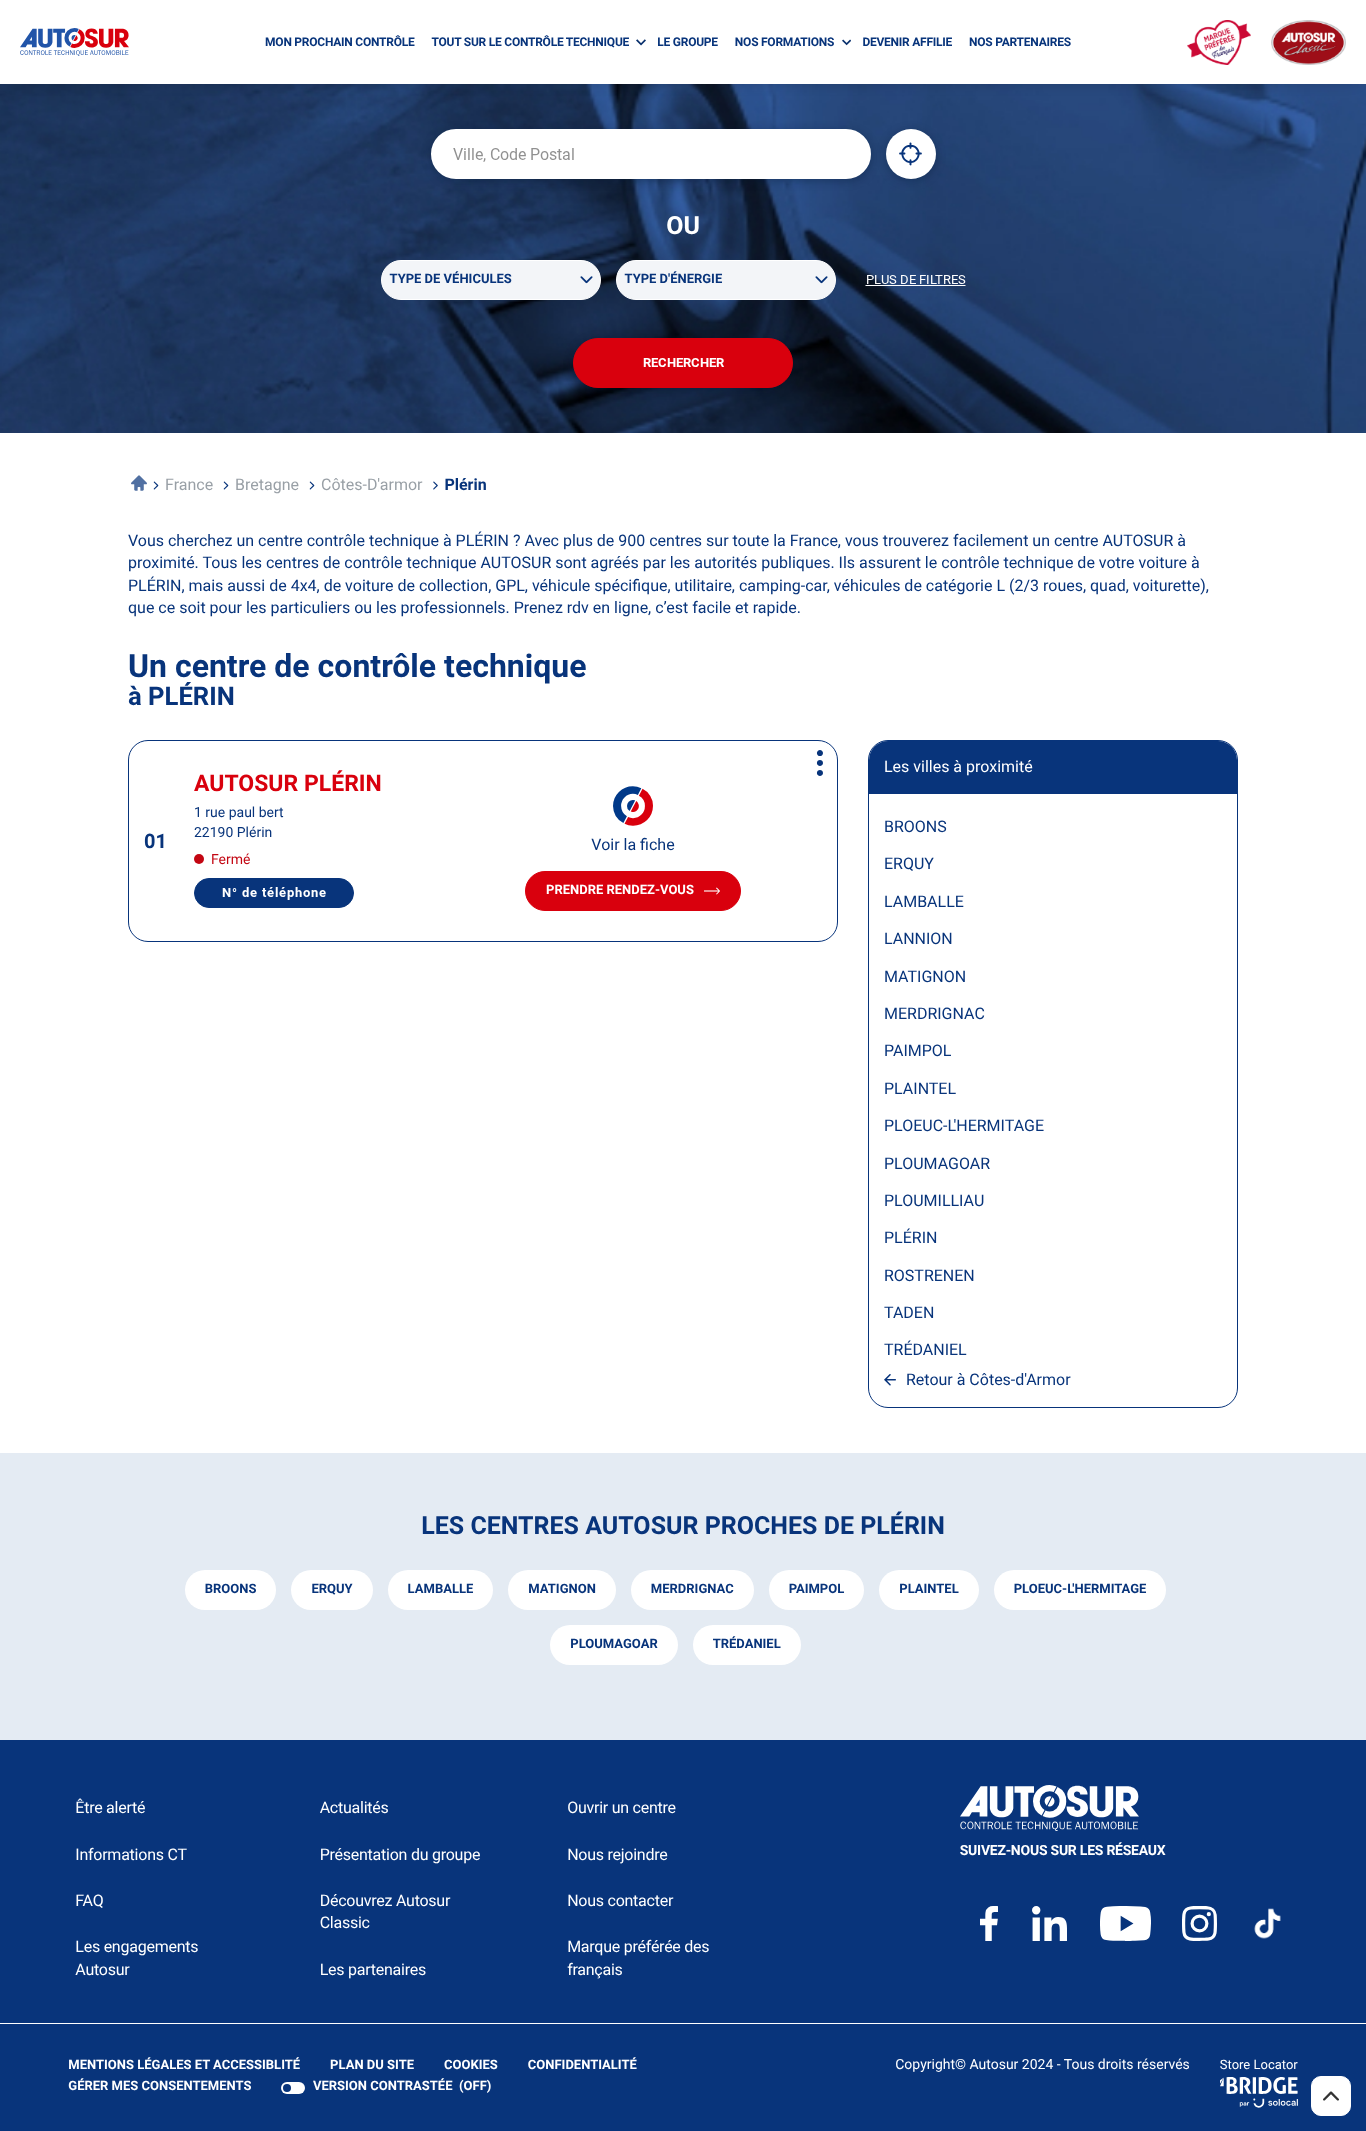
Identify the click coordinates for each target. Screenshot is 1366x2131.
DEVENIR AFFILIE (907, 42)
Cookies (471, 2066)
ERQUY (909, 863)
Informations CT (130, 1854)
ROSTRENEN (929, 1275)
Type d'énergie (674, 279)
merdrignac (692, 1589)
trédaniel (747, 1644)
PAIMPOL (917, 1050)
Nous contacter (620, 1900)
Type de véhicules (451, 279)
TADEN (909, 1312)
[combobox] (651, 154)
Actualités (354, 1807)
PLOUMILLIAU (934, 1200)
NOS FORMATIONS (784, 42)
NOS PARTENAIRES (1020, 42)
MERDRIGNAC (934, 1013)
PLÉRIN (910, 1237)
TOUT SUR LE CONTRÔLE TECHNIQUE (531, 42)
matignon (562, 1589)
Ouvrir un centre (621, 1807)
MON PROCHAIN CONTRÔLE (339, 42)
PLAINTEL (920, 1088)
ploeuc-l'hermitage (1080, 1589)
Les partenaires (373, 1969)
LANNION (918, 938)
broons (231, 1589)
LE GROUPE (687, 42)
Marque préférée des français (638, 1957)
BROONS (915, 826)
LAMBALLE (924, 901)
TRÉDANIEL (925, 1349)
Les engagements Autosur (136, 1957)
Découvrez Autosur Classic (385, 1911)
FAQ (89, 1900)
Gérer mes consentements (159, 2086)
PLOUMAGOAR (937, 1163)
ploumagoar (613, 1644)
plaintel (928, 1589)
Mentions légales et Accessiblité (184, 2066)
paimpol (817, 1589)
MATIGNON (925, 976)
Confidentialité (582, 2066)
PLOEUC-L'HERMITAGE (964, 1125)
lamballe (441, 1589)
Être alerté (110, 1807)
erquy (331, 1589)
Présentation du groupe (400, 1854)
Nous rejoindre (617, 1854)
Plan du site (372, 2065)
